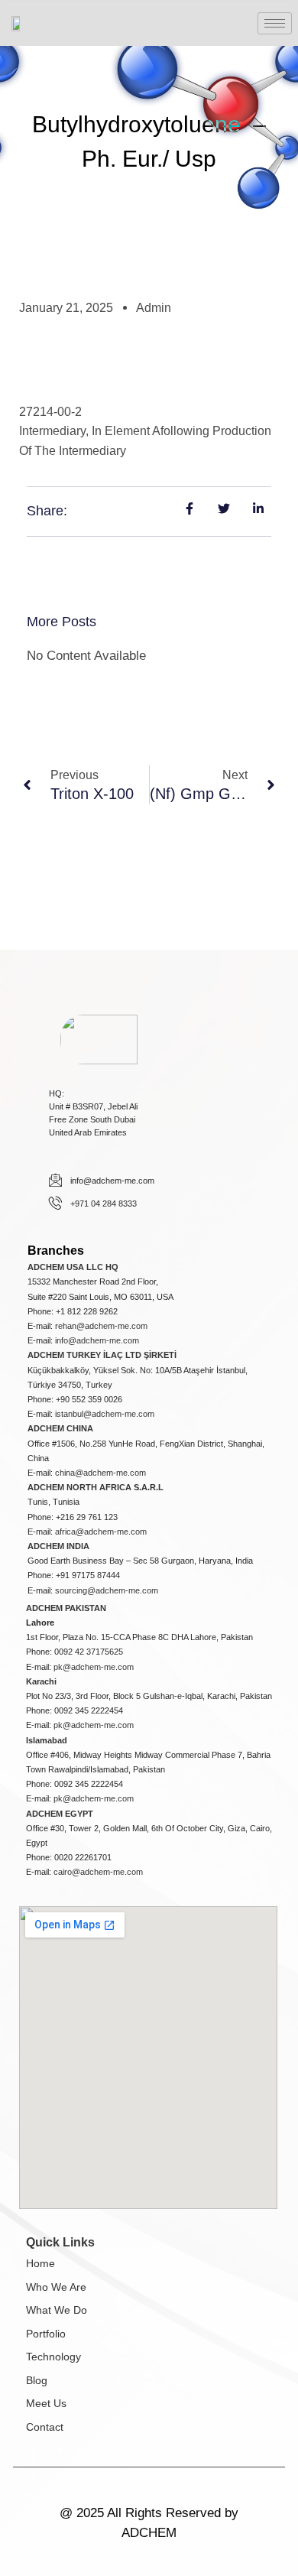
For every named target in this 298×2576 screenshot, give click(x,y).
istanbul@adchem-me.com (105, 1414)
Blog (37, 2380)
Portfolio (46, 2334)
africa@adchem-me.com (101, 1532)
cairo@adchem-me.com (98, 1872)
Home (40, 2263)
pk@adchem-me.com (94, 1667)
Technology (53, 2357)
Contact (45, 2427)
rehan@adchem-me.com (101, 1326)
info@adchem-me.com (97, 1340)
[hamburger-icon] (275, 23)
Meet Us (46, 2403)
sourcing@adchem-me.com (107, 1590)
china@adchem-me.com (100, 1473)
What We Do (57, 2310)
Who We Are (56, 2287)
